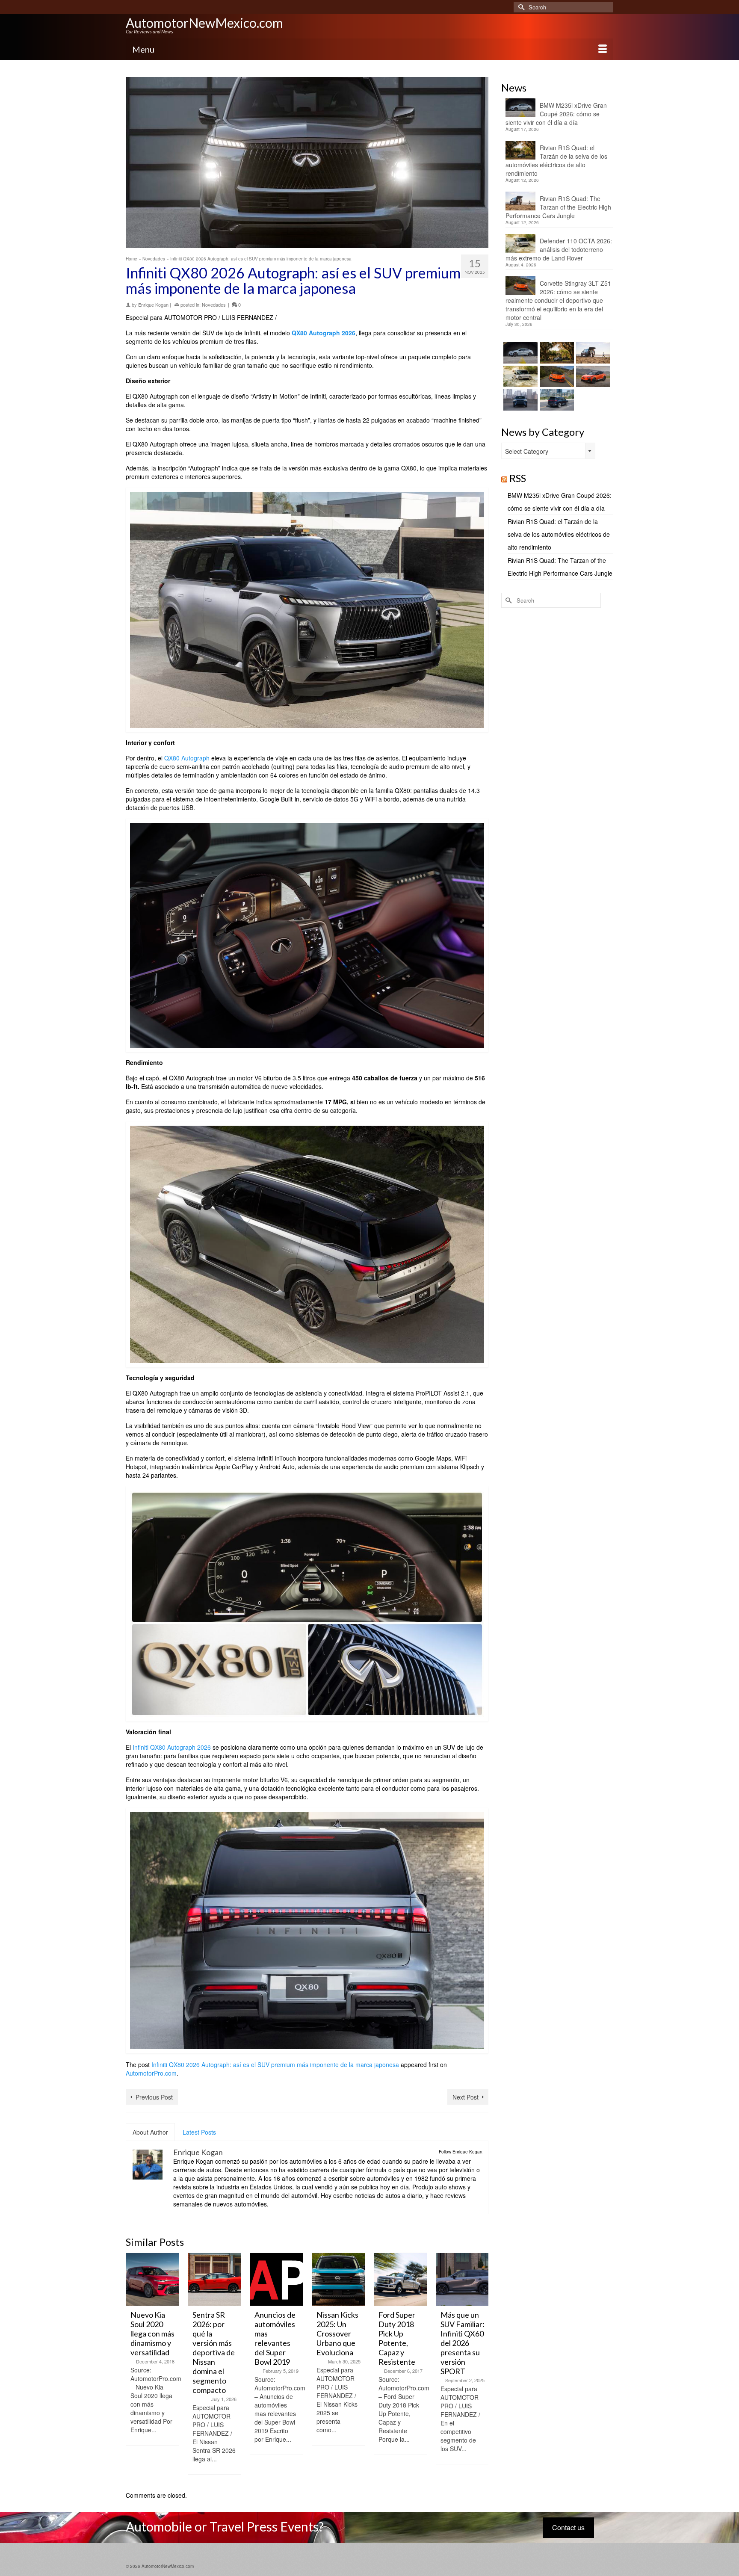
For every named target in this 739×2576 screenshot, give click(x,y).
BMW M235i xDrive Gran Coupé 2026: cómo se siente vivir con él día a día (556, 114)
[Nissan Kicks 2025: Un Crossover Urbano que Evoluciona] (276, 2279)
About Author (150, 2132)
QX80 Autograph (187, 758)
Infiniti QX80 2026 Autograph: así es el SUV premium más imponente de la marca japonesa (275, 2064)
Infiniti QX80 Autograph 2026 (172, 1747)
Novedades (214, 305)
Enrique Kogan (153, 305)
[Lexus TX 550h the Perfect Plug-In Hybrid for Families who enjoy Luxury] (556, 400)
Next (481, 2367)
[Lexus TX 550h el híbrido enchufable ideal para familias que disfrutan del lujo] (519, 400)
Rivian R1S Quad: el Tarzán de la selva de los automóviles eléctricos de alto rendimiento (556, 160)
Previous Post (154, 2097)
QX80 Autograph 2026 (324, 333)
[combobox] (548, 451)
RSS (518, 478)
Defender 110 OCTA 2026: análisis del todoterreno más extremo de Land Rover (559, 249)
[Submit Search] (520, 7)
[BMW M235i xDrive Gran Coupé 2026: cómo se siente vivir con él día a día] (519, 353)
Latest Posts (199, 2132)
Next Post (466, 2097)
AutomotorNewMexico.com (204, 23)
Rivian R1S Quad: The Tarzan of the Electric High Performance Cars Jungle (558, 207)
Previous (133, 2367)
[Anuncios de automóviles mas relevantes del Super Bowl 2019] (214, 2279)
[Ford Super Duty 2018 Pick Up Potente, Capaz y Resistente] (338, 2279)
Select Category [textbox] (527, 451)
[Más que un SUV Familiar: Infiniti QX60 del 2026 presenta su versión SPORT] (401, 2279)
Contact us (568, 2527)
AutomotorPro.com (151, 2073)
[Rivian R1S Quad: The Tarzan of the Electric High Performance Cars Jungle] (592, 353)
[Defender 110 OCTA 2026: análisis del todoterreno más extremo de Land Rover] (519, 376)
